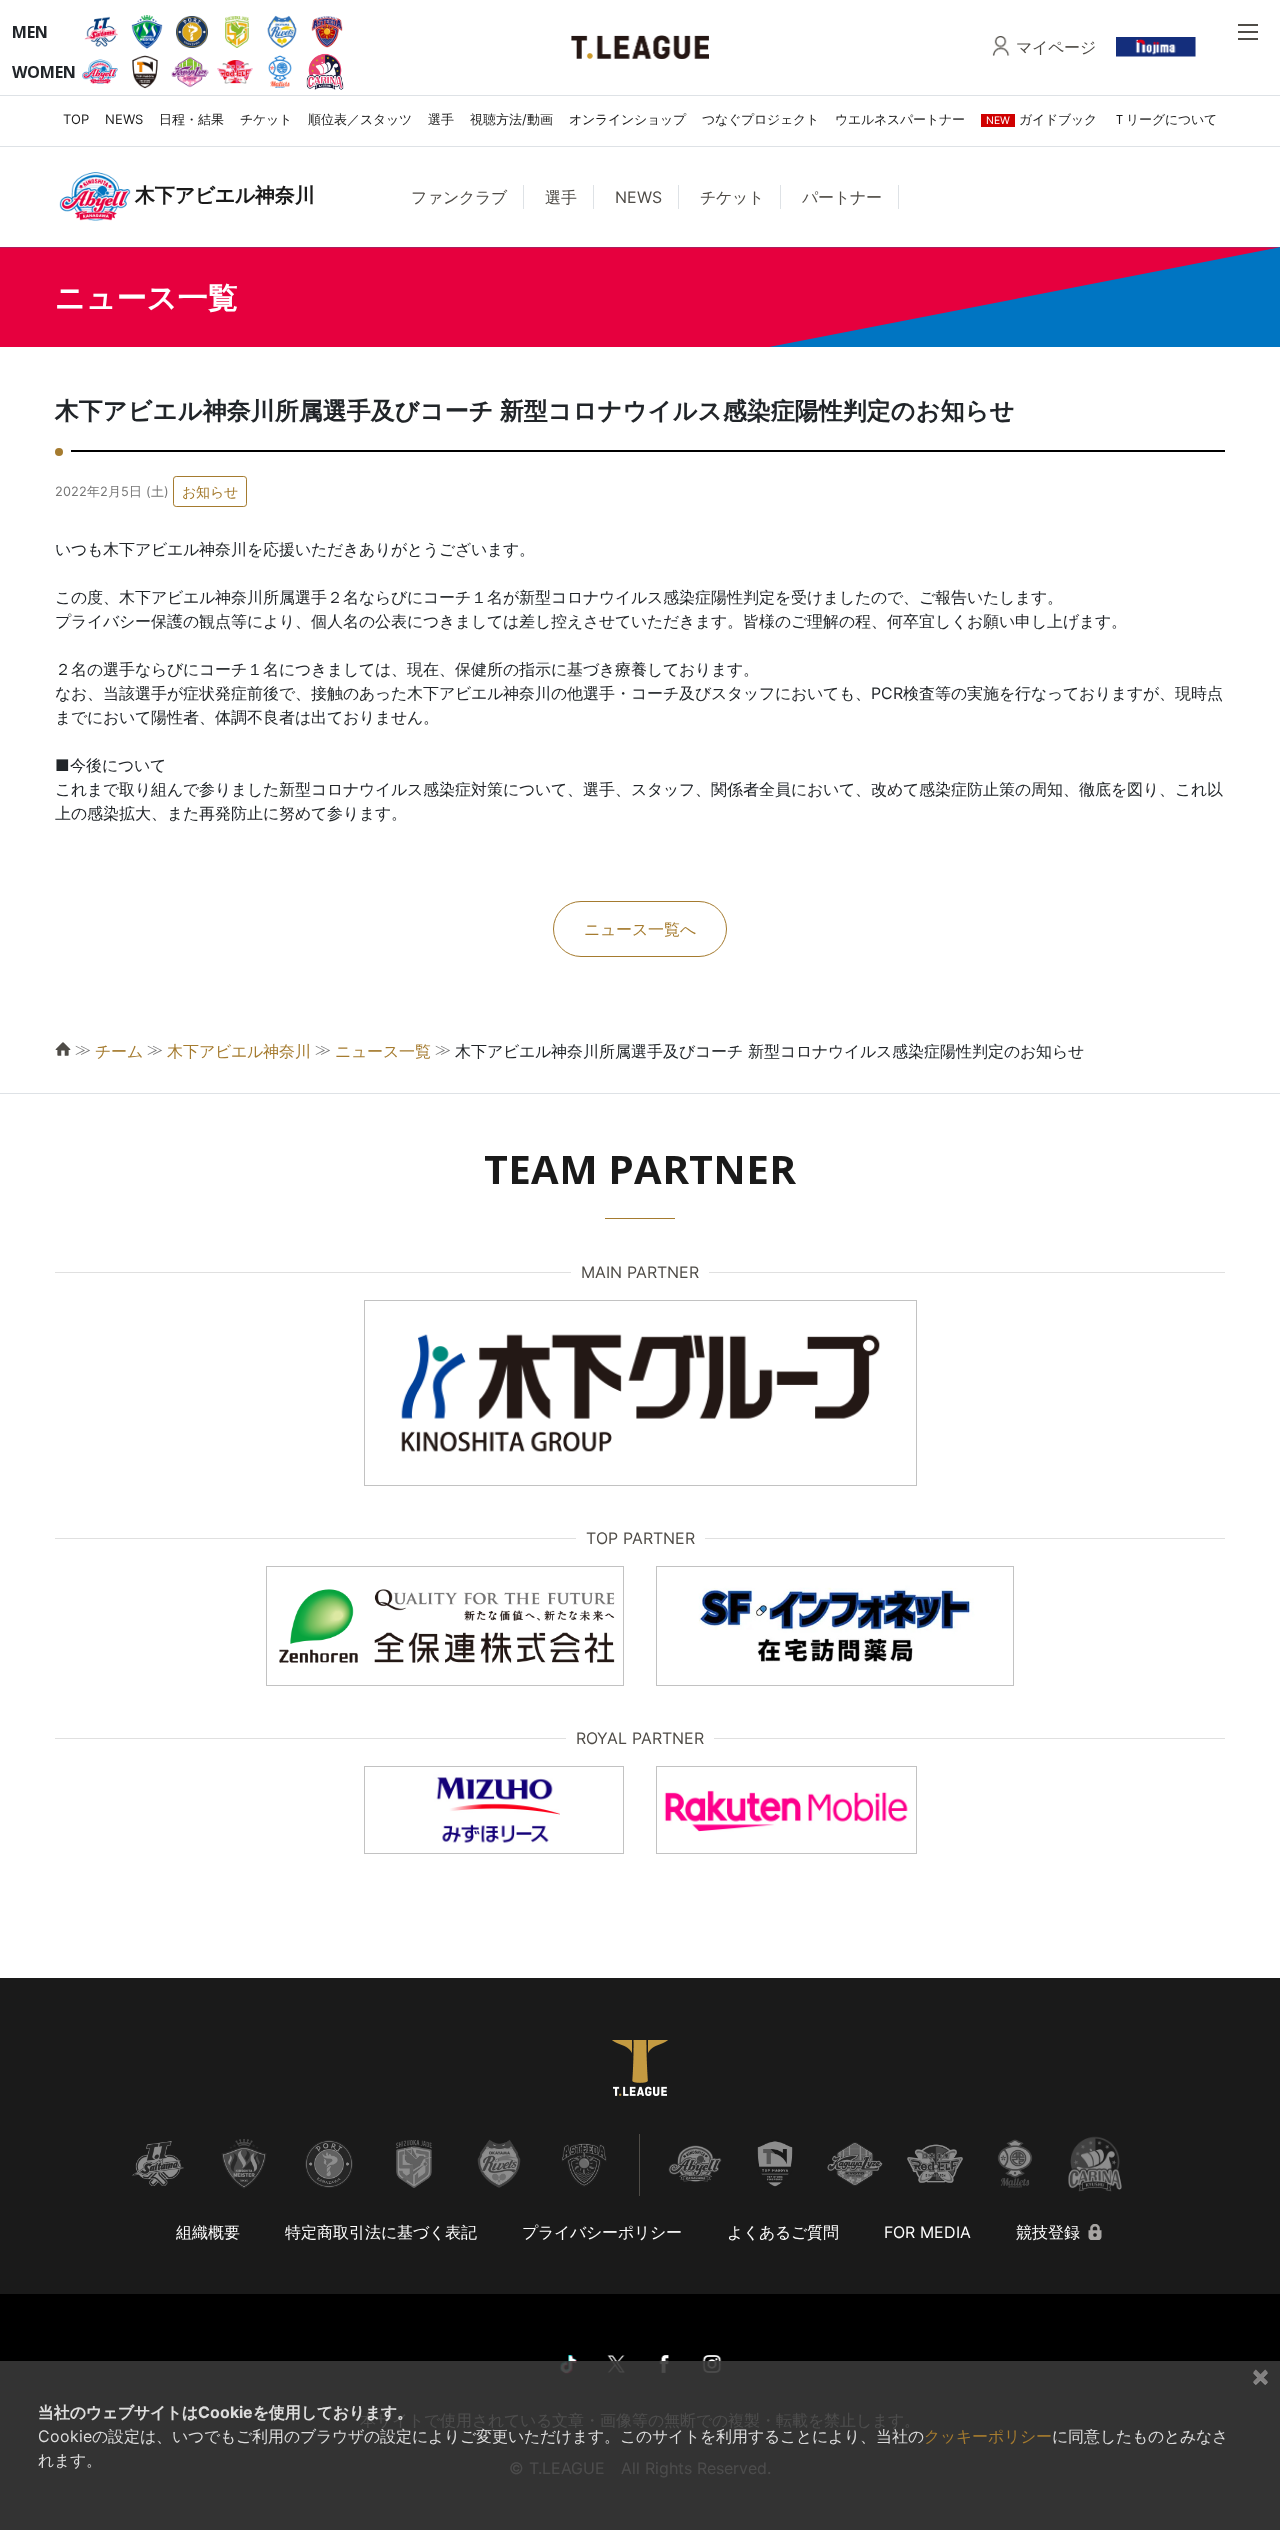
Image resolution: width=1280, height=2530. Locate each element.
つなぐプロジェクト (760, 119)
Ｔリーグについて (1165, 119)
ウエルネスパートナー (900, 119)
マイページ (1056, 47)
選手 (441, 119)
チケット (266, 119)
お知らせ (210, 491)
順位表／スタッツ (360, 119)
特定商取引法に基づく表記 (381, 2232)
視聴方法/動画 (511, 119)
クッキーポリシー (988, 2436)
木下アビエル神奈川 (239, 1051)
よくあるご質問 (783, 2232)
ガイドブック (1041, 119)
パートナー (842, 197)
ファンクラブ (459, 197)
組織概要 (208, 2232)
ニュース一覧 (383, 1051)
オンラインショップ (627, 119)
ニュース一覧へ (640, 929)
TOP (76, 119)
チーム (119, 1051)
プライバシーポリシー (602, 2232)
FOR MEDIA (927, 2232)
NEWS (124, 119)
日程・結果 (191, 119)
